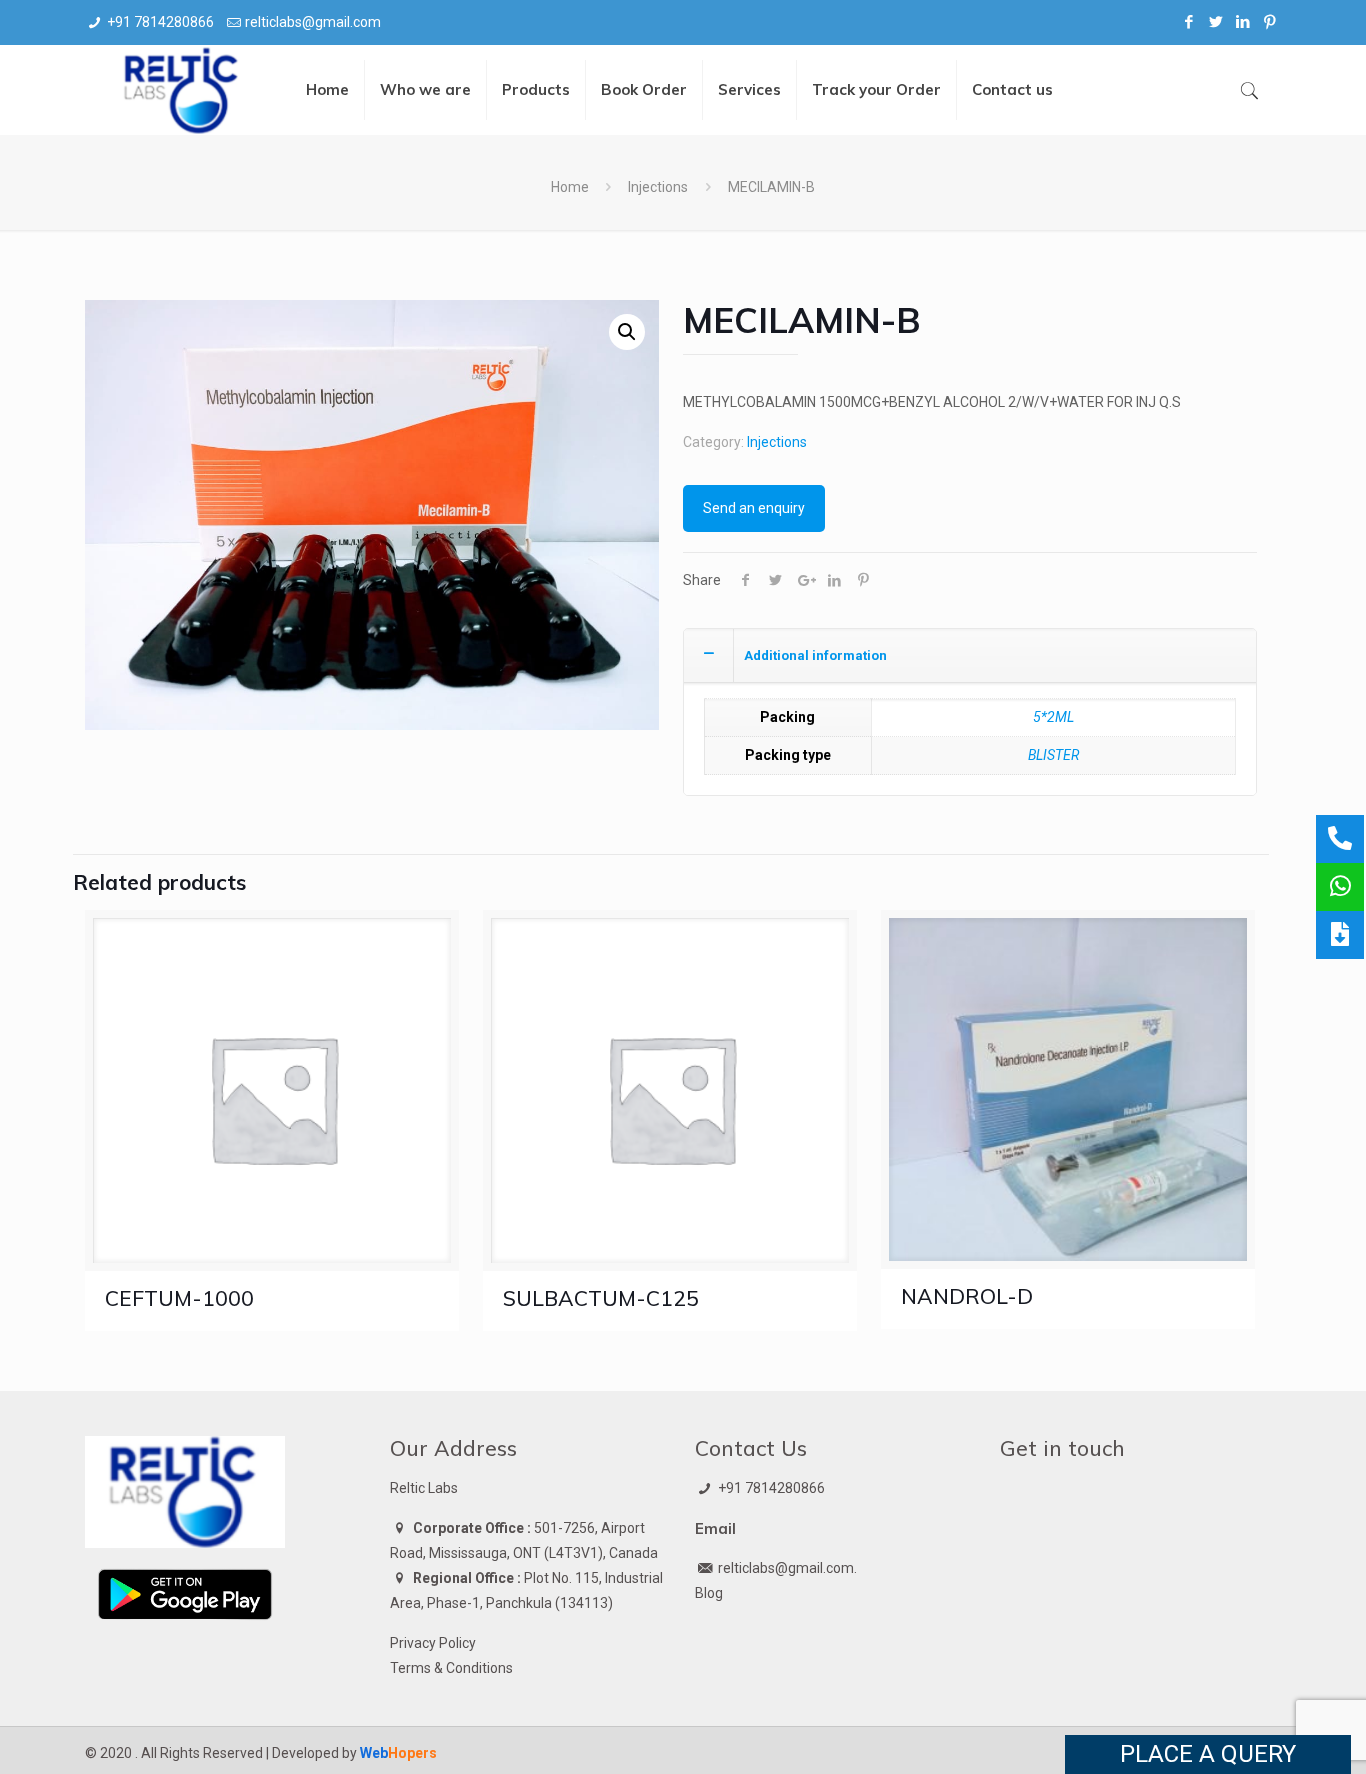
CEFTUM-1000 (179, 1298)
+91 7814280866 (160, 22)
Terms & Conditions (451, 1668)
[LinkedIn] (1243, 22)
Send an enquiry (754, 508)
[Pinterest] (1270, 22)
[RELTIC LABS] (183, 90)
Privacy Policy (433, 1643)
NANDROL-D (967, 1296)
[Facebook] (1189, 22)
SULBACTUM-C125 (601, 1298)
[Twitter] (1216, 22)
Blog (709, 1593)
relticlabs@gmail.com (313, 22)
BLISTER (1053, 755)
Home (570, 187)
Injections (658, 187)
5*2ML (1053, 717)
